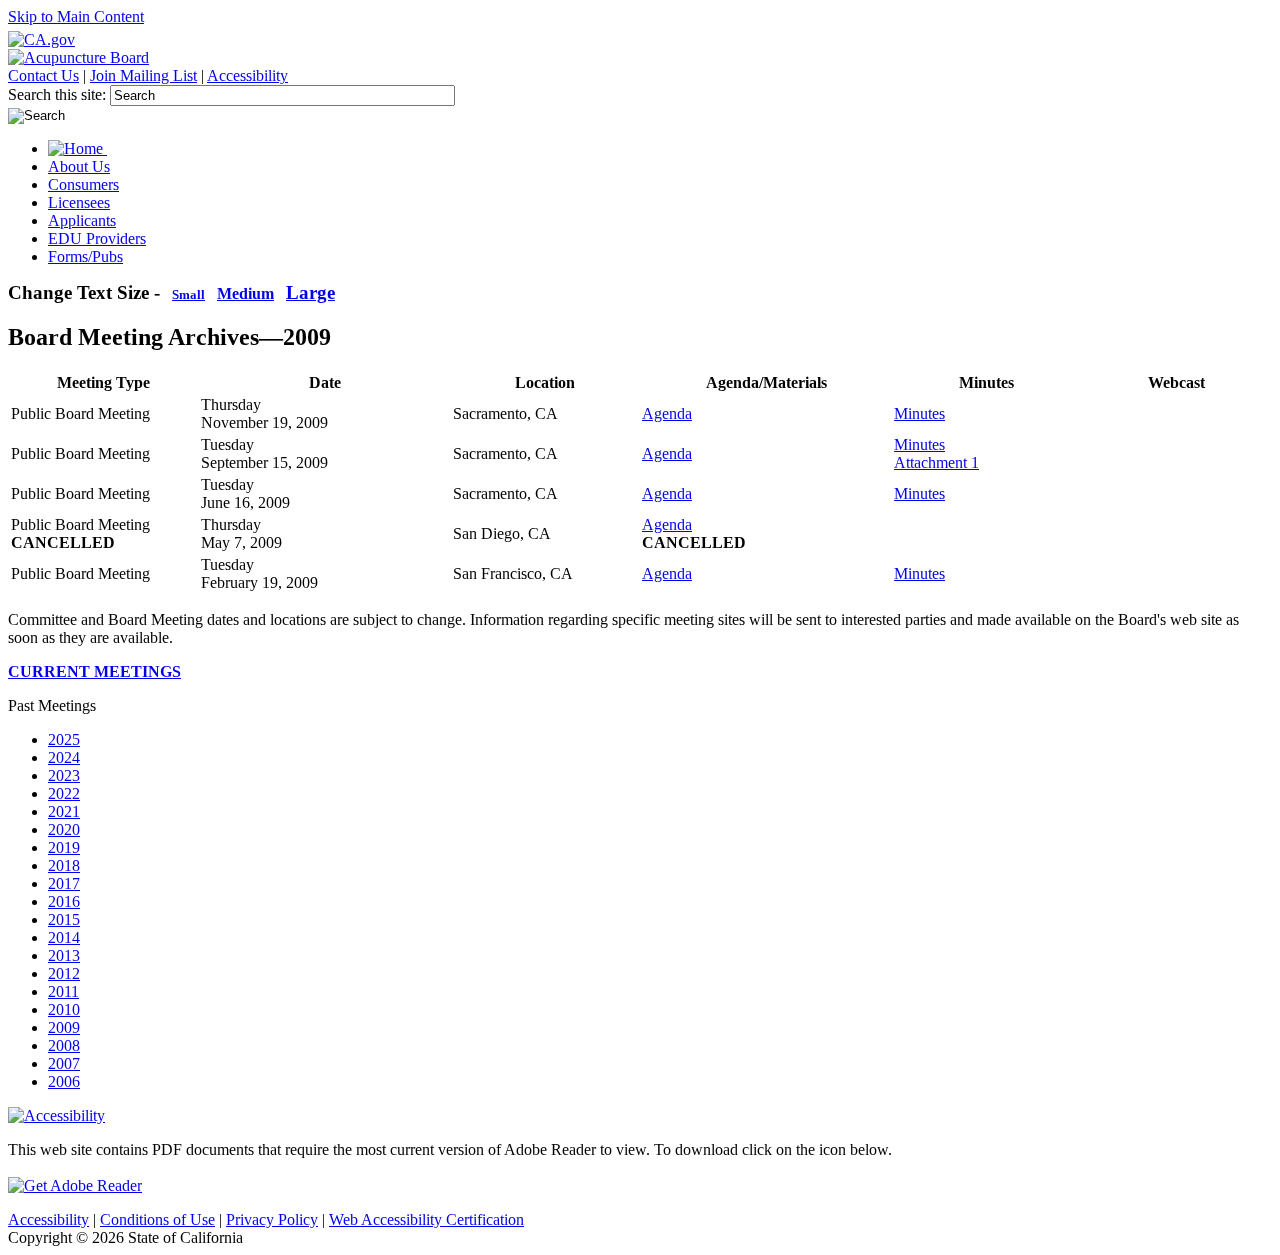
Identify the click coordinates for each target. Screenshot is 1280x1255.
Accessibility (247, 75)
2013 (64, 955)
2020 (64, 829)
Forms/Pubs (85, 256)
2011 (63, 991)
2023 (64, 775)
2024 (64, 757)
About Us (79, 166)
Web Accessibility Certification (426, 1219)
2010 (64, 1009)
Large (310, 292)
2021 (64, 811)
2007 (64, 1063)
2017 (64, 883)
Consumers (83, 184)
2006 (64, 1081)
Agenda (667, 413)
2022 (64, 793)
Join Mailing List (143, 75)
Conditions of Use (157, 1219)
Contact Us (43, 75)
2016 (64, 901)
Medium (245, 293)
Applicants (82, 220)
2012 (64, 973)
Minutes (919, 413)
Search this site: (59, 94)
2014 (64, 937)
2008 (64, 1045)
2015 (64, 919)
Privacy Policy (272, 1219)
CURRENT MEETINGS (94, 671)
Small (188, 295)
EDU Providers (97, 238)
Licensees (79, 202)
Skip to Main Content (76, 16)
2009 (64, 1027)
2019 (64, 847)
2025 (64, 739)
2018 (64, 865)
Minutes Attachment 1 (936, 453)
